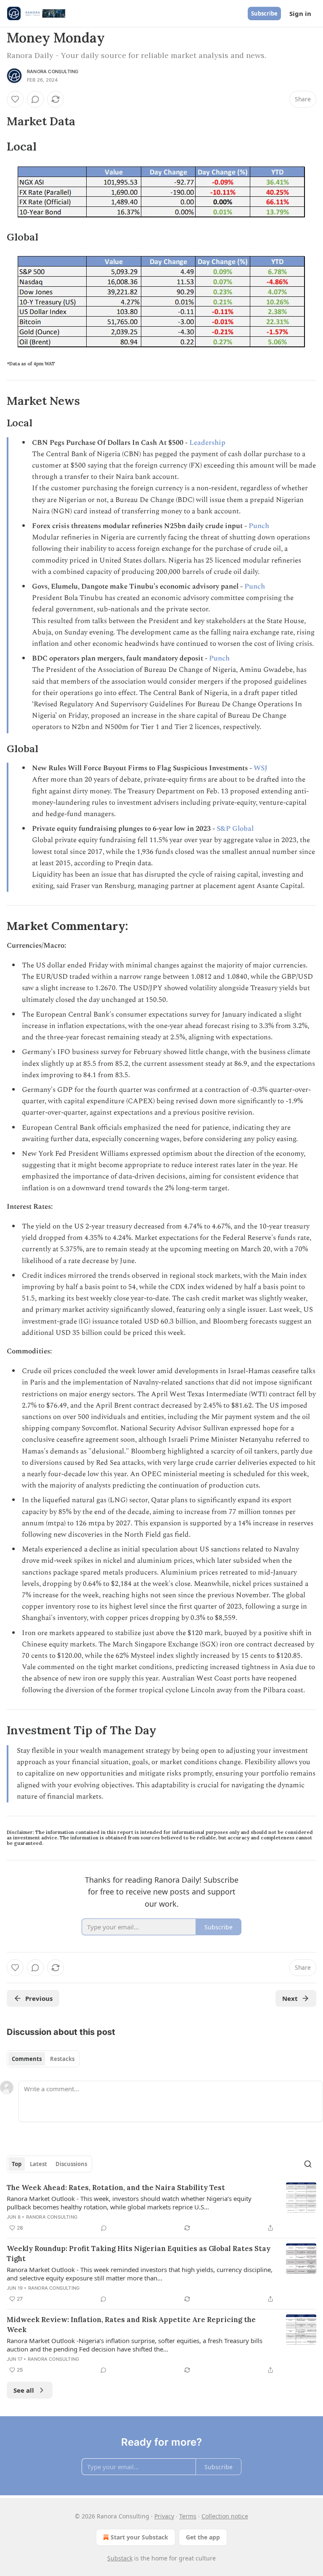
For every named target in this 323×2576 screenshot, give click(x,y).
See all (24, 2390)
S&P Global (235, 829)
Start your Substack (139, 2537)
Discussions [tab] (71, 2164)
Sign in (300, 13)
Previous (39, 1998)
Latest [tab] (38, 2164)
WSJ (261, 768)
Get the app (203, 2537)
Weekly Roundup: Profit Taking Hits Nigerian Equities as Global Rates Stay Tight (139, 2254)
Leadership (207, 443)
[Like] (15, 99)
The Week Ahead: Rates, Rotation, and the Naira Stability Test (116, 2188)
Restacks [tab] (62, 2059)
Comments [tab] (27, 2059)
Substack (120, 2558)
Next (290, 1998)
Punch (259, 526)
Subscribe (264, 13)
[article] (161, 2208)
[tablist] (43, 2059)
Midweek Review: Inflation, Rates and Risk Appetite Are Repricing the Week (131, 2325)
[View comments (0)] (35, 99)
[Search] (308, 2164)
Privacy (164, 2516)
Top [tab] (17, 2164)
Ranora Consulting (53, 71)
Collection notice (225, 2516)
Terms (188, 2516)
